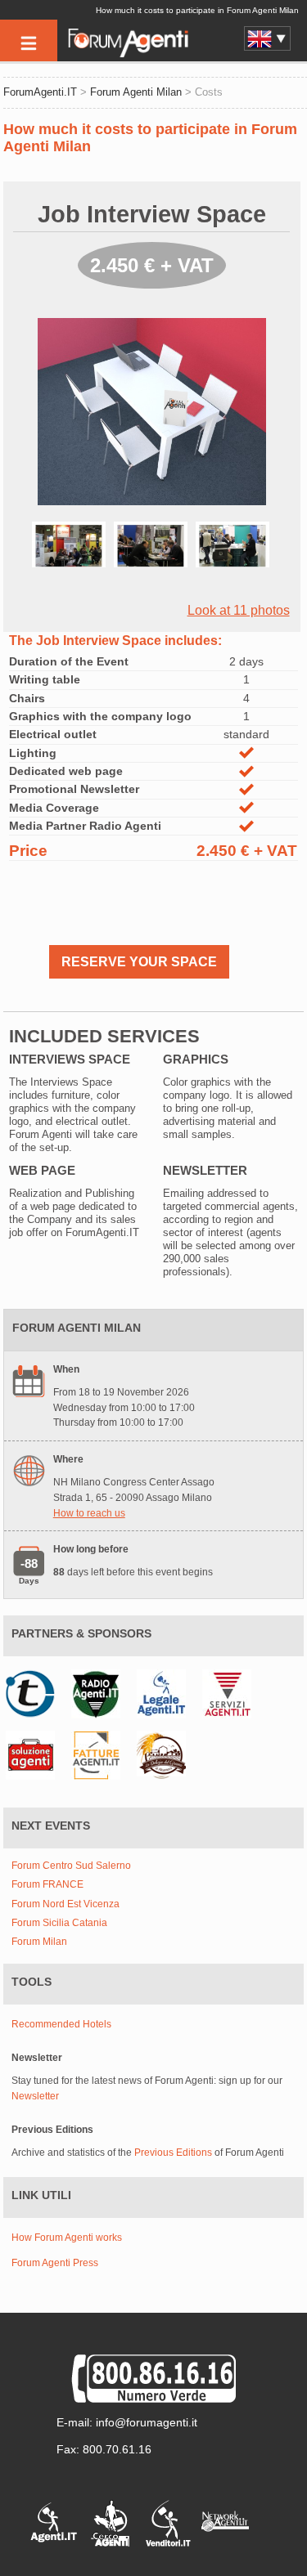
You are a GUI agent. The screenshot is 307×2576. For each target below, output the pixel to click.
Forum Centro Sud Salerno (71, 1866)
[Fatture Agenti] (100, 1754)
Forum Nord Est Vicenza (65, 1904)
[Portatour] (34, 1693)
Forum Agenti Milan (136, 92)
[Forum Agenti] (127, 54)
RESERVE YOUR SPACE (139, 962)
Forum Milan (39, 1942)
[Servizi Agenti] (231, 1693)
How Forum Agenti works (67, 2238)
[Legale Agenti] (165, 1693)
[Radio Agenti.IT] (100, 1693)
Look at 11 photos (239, 610)
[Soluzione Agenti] (34, 1754)
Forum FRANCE (47, 1885)
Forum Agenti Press (55, 2263)
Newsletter (35, 2096)
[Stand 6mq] (73, 560)
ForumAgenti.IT (40, 92)
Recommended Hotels (61, 2024)
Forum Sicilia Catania (59, 1923)
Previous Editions (173, 2153)
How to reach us (89, 1513)
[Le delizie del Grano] (165, 1754)
